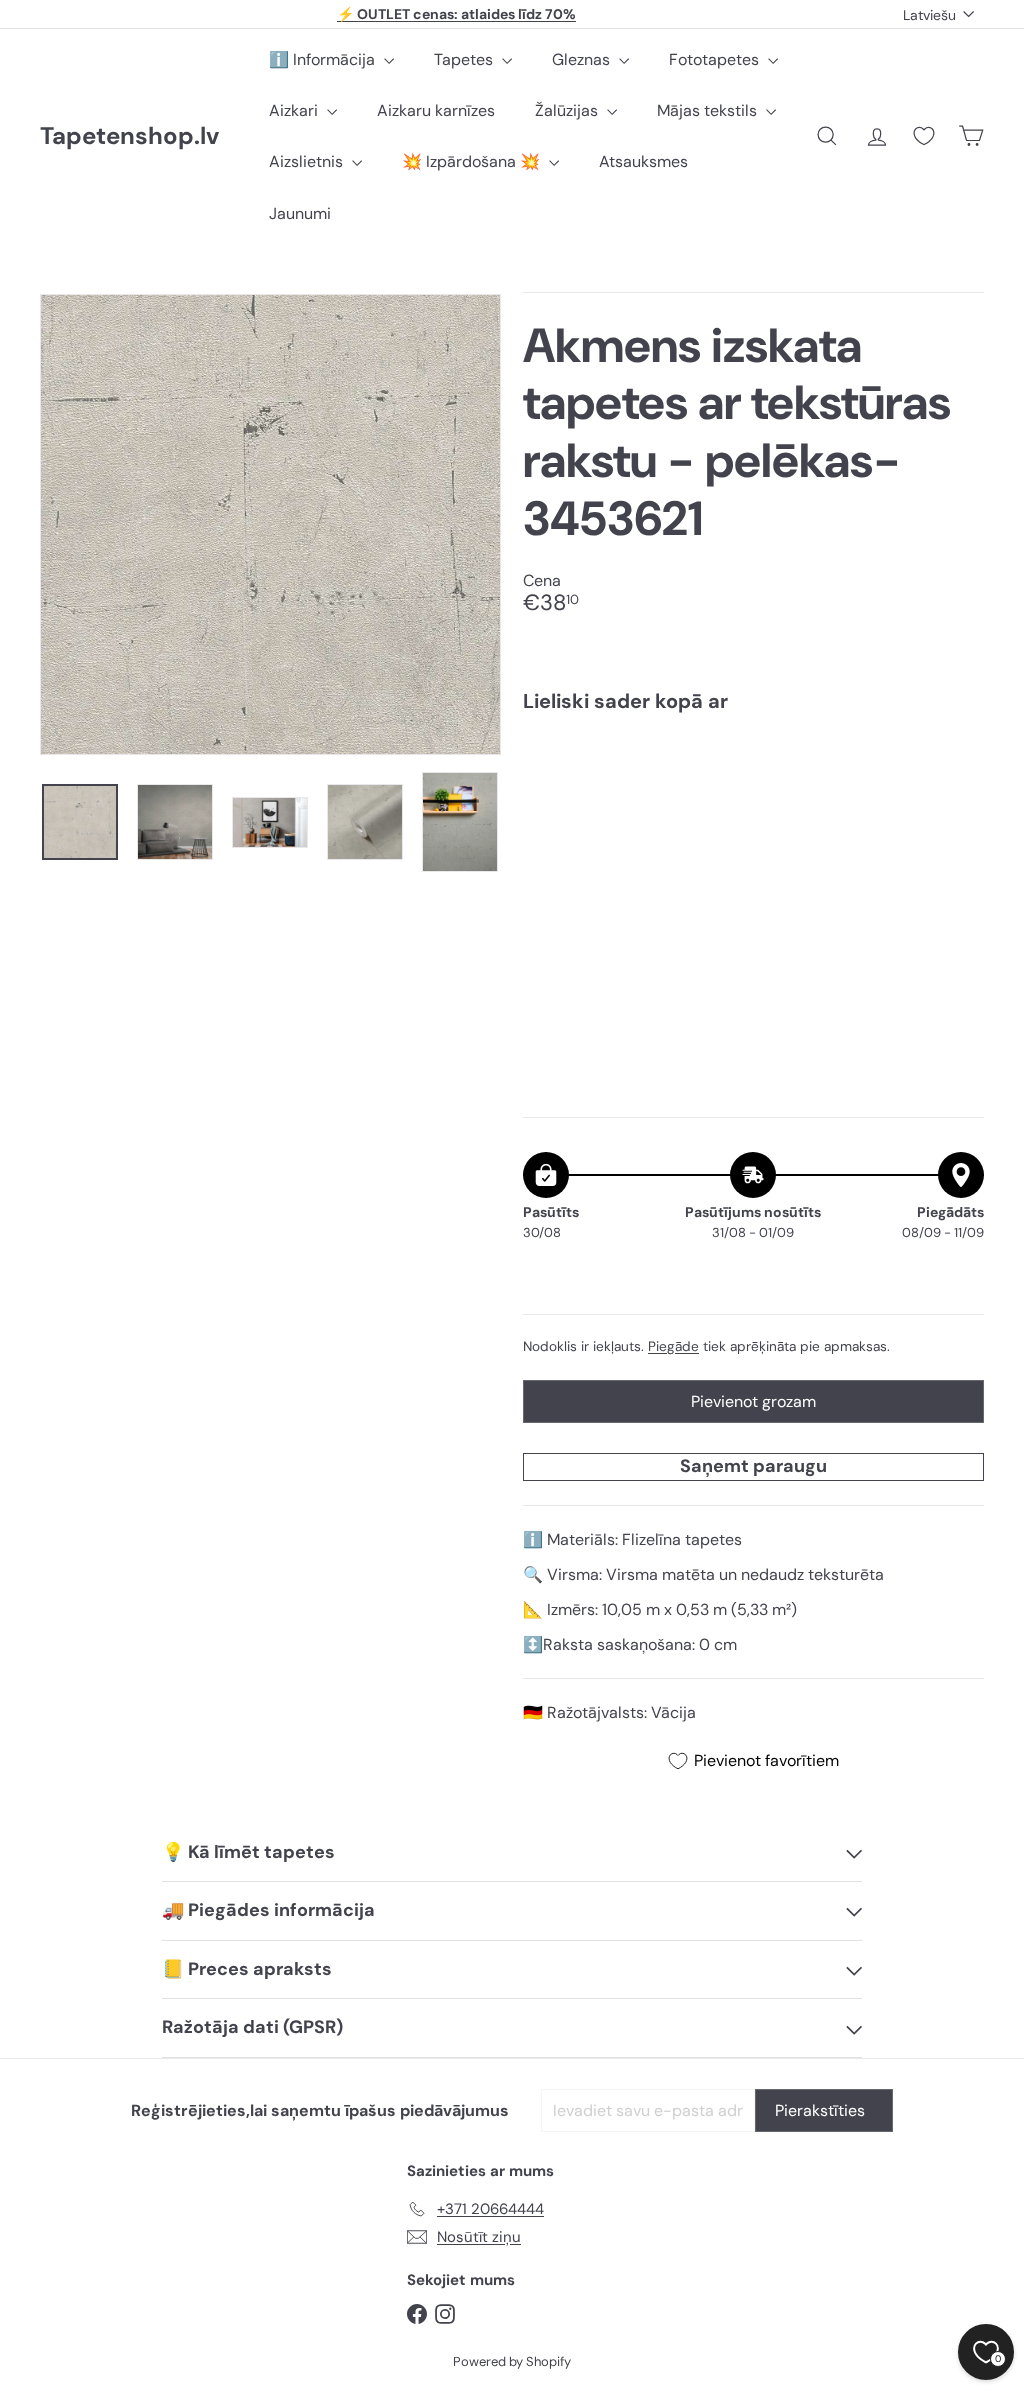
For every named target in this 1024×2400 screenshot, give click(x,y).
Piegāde (673, 1346)
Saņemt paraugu (753, 1466)
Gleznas (583, 59)
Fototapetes (716, 59)
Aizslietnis (308, 161)
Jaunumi (300, 213)
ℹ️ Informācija (324, 59)
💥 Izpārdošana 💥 (473, 161)
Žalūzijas (568, 110)
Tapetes (465, 59)
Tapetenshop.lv (129, 136)
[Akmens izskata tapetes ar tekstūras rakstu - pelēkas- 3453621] (753, 799)
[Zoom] (270, 524)
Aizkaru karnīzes (436, 110)
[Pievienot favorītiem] (957, 769)
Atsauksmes (643, 161)
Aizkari (295, 110)
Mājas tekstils (709, 110)
